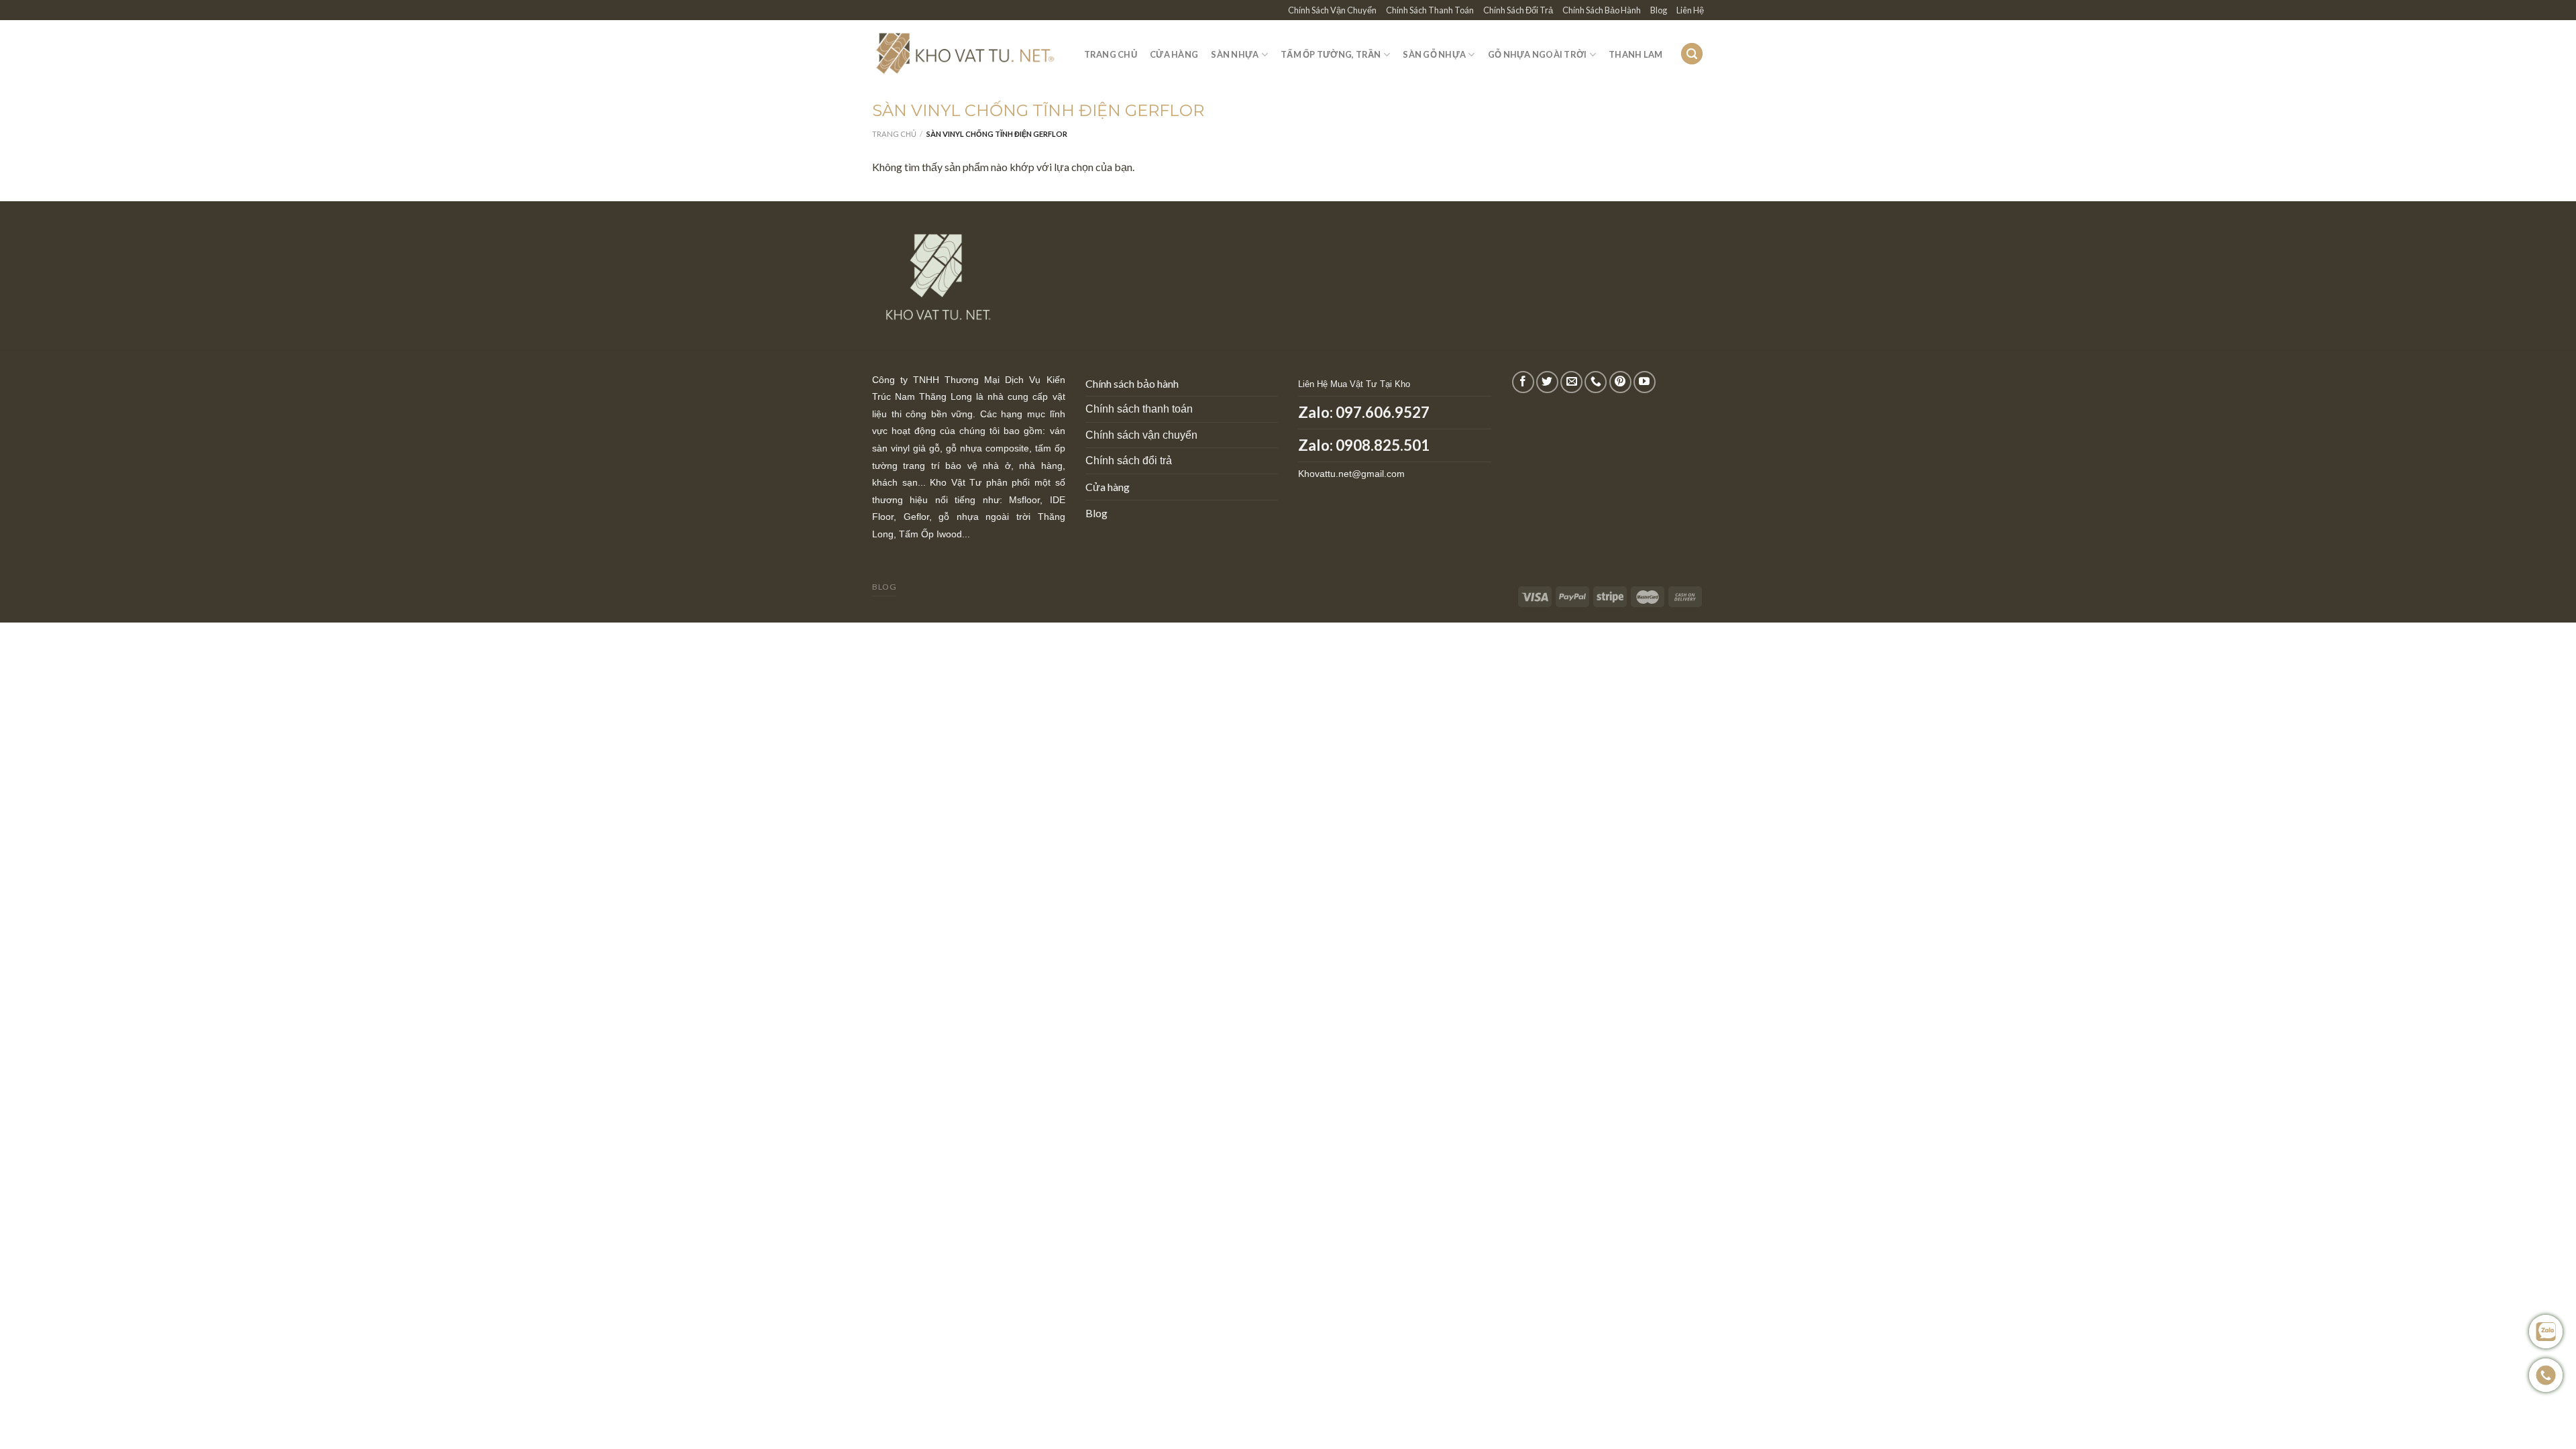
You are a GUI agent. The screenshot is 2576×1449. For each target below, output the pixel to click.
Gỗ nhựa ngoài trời (1538, 54)
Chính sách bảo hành (1132, 383)
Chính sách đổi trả (1129, 461)
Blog (1659, 10)
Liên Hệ (1690, 10)
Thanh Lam (1635, 54)
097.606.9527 (1383, 412)
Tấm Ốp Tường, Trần (1331, 54)
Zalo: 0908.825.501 (1364, 445)
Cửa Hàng (1174, 54)
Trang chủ (894, 134)
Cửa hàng (1108, 487)
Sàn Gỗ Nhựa (1434, 54)
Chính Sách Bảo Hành (1602, 10)
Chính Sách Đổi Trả (1518, 10)
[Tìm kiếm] (1692, 54)
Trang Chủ (1111, 54)
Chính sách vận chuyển (1141, 435)
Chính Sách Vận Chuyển (1332, 10)
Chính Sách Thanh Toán (1430, 10)
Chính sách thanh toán (1139, 409)
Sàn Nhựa (1235, 54)
